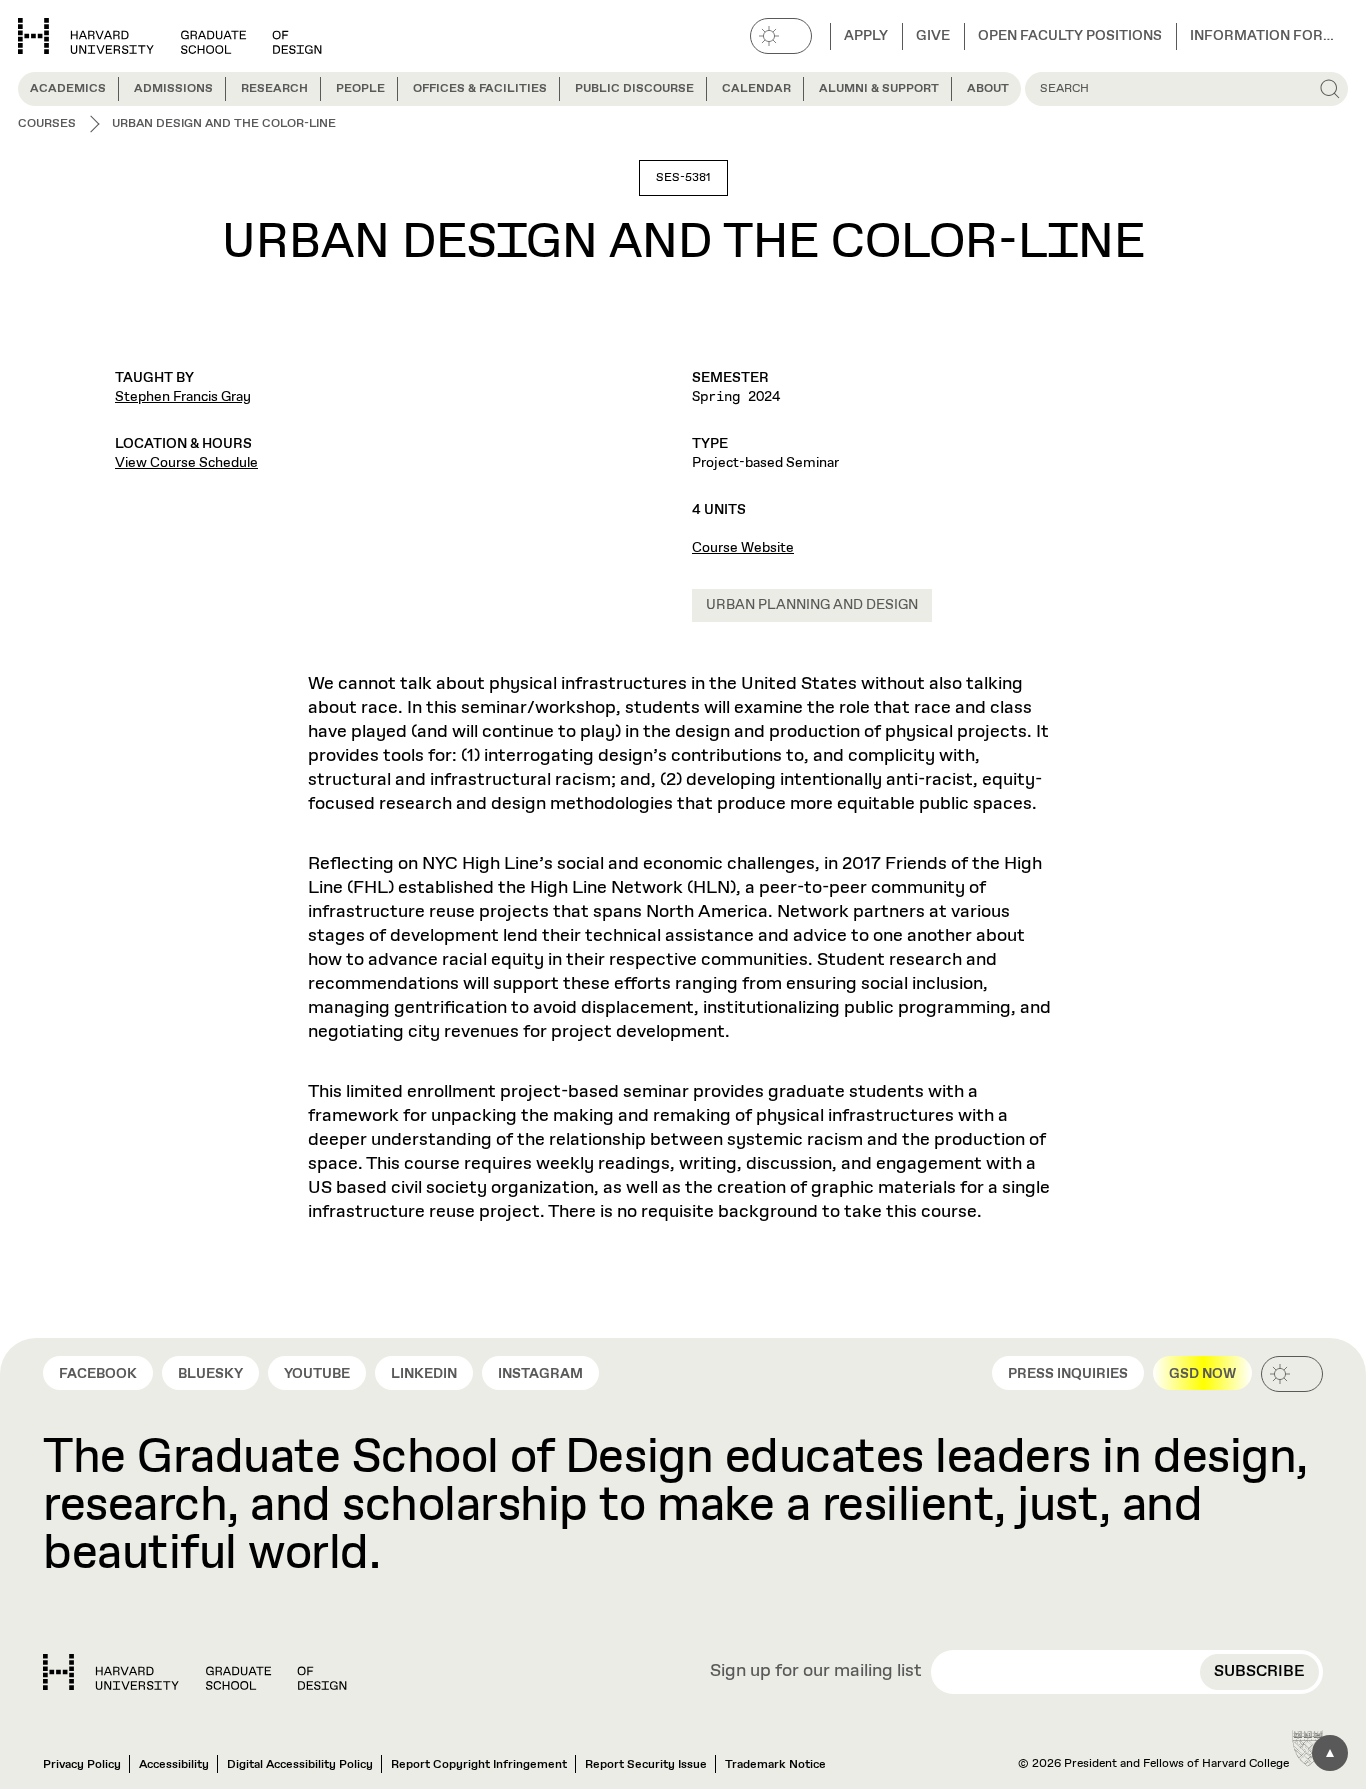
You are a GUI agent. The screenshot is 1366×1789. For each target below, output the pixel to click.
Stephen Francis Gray (183, 397)
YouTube (317, 1374)
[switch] (781, 36)
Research (274, 89)
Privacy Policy (82, 1765)
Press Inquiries (1068, 1374)
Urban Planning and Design (812, 605)
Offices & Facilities (480, 89)
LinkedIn (424, 1374)
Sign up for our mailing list (816, 1672)
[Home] (195, 1672)
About (988, 89)
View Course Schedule (186, 463)
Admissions (173, 89)
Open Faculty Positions (1070, 36)
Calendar (756, 89)
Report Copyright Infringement (479, 1765)
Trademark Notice (775, 1765)
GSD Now (1202, 1374)
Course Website (743, 548)
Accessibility (174, 1765)
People (360, 89)
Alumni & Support (879, 89)
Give (933, 36)
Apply (866, 36)
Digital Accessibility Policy (300, 1765)
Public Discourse (634, 89)
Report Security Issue (646, 1765)
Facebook (98, 1374)
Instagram (540, 1374)
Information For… (1262, 36)
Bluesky (210, 1374)
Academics (68, 89)
